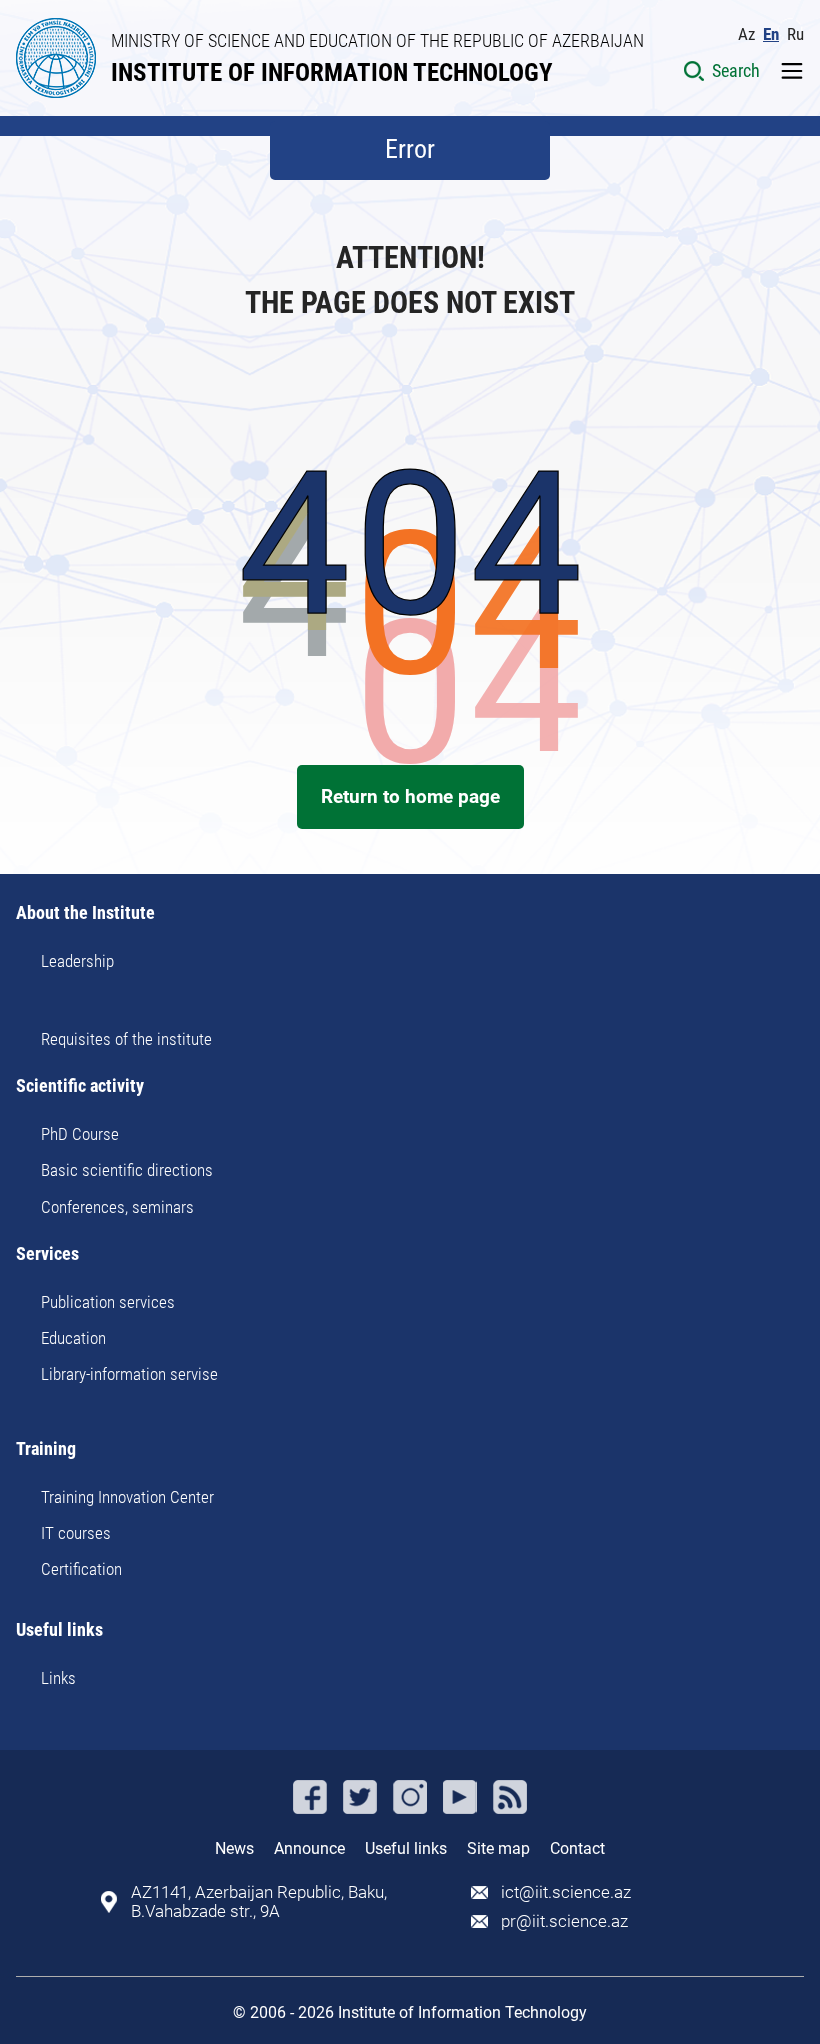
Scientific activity (80, 1086)
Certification (81, 1569)
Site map (498, 1848)
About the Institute (85, 913)
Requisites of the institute (126, 1039)
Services (47, 1254)
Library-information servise (129, 1374)
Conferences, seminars (117, 1207)
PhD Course (80, 1134)
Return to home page (410, 796)
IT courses (76, 1533)
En (771, 34)
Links (58, 1678)
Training (46, 1449)
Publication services (108, 1302)
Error (410, 149)
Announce (309, 1848)
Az (746, 34)
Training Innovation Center (127, 1497)
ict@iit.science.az (566, 1892)
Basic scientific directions (127, 1170)
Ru (795, 34)
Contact (577, 1848)
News (234, 1848)
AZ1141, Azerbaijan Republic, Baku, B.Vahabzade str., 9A (259, 1902)
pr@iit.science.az (564, 1921)
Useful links (59, 1630)
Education (73, 1338)
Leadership (77, 961)
